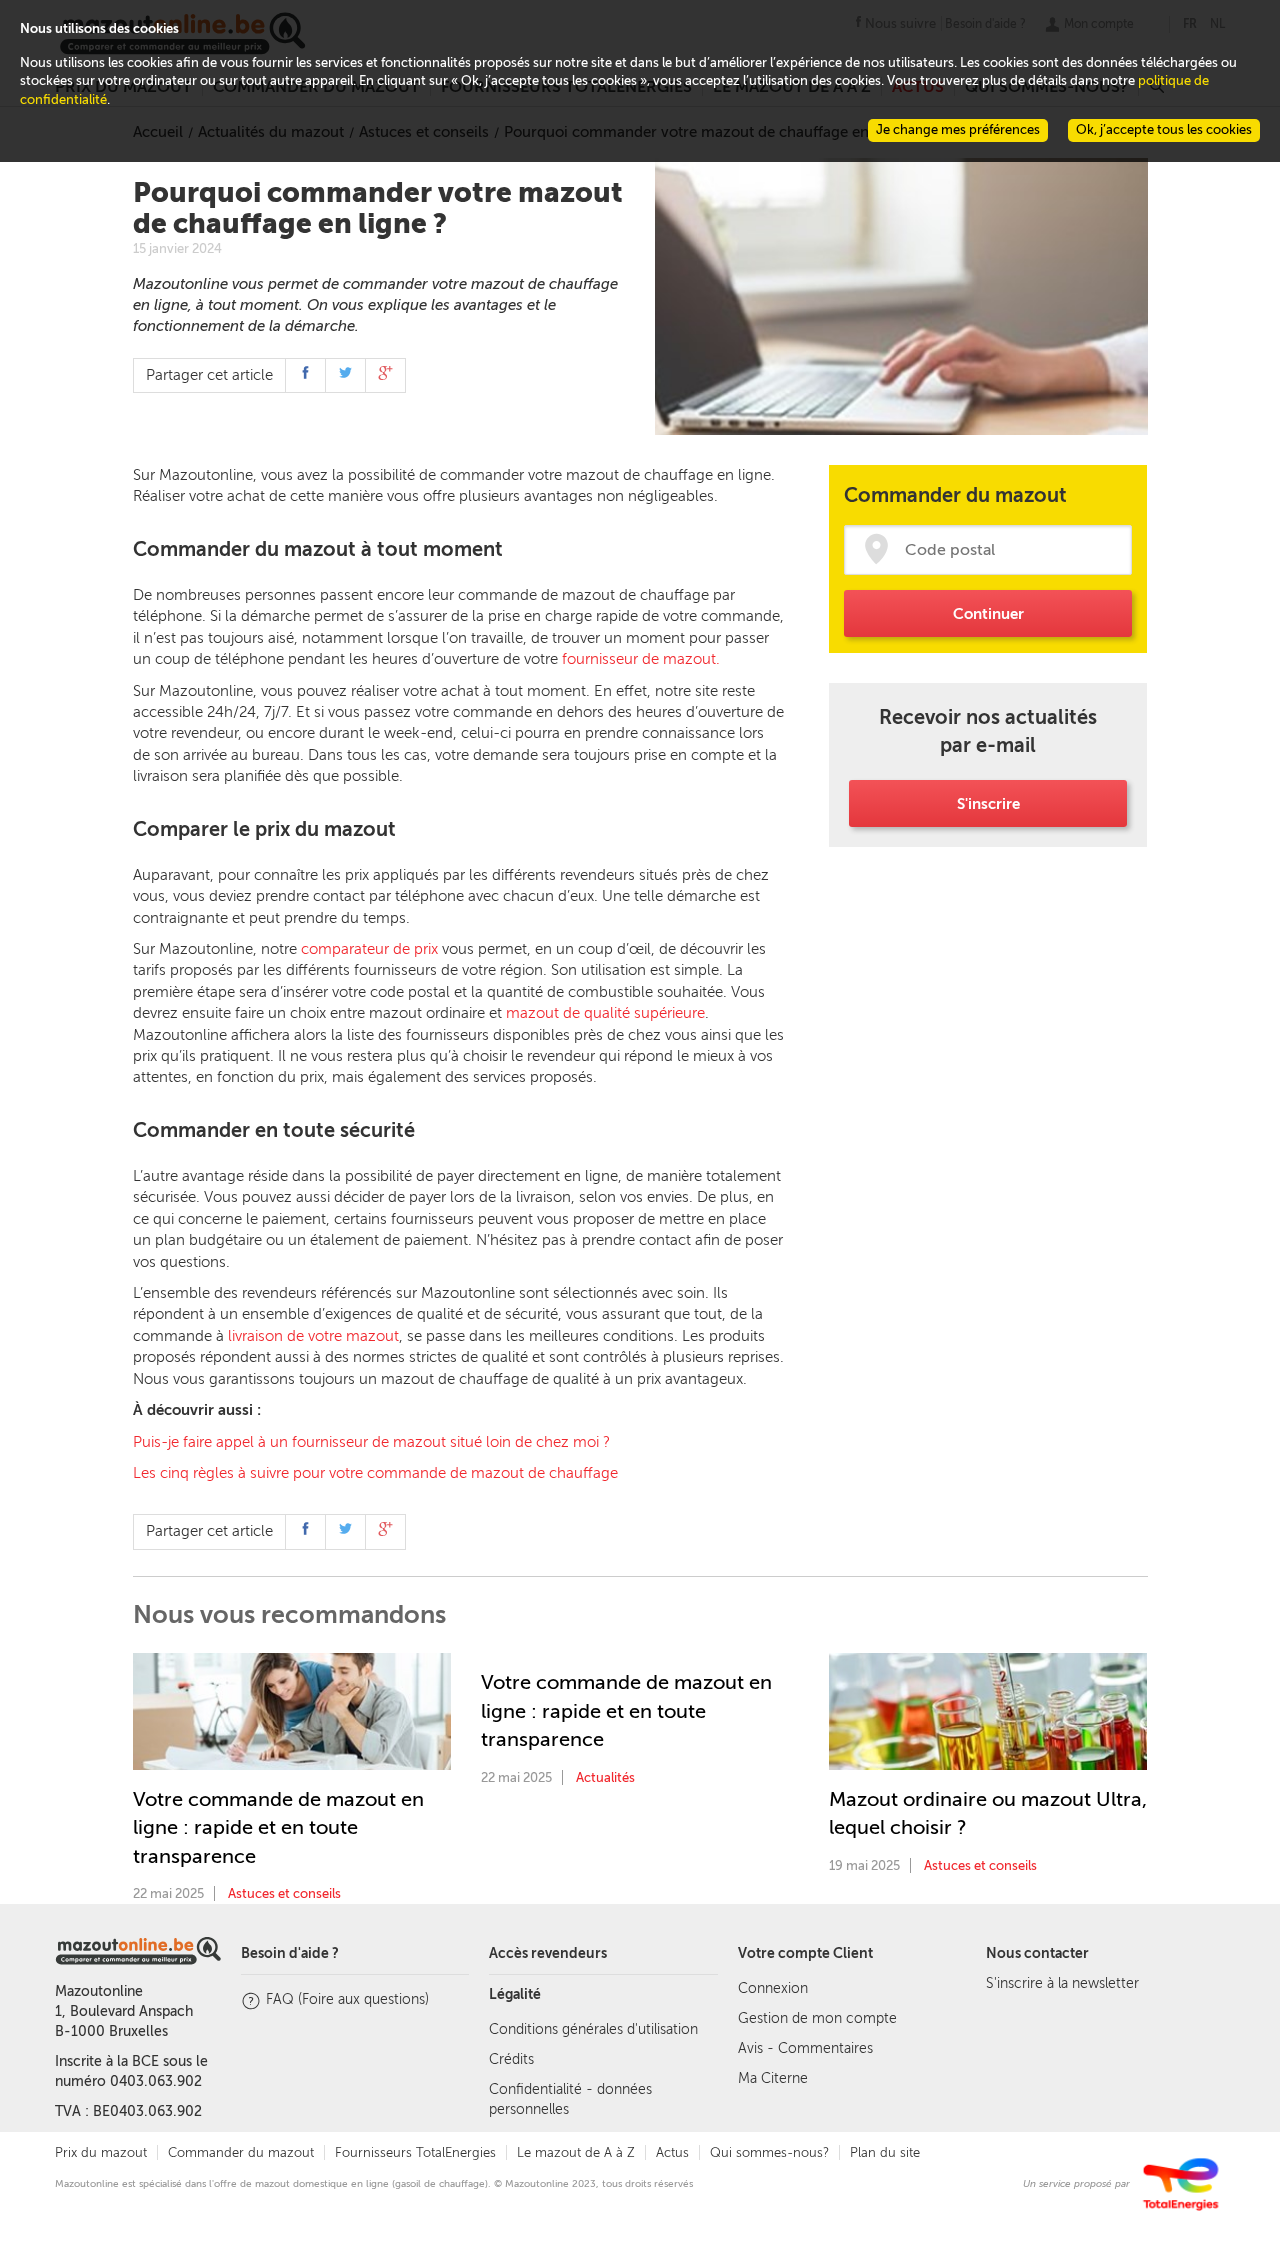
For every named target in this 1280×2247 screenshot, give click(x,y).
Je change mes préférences (958, 129)
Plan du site (885, 2152)
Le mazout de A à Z (576, 2152)
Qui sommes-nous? (769, 2152)
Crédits (511, 2059)
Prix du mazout (101, 2152)
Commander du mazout (241, 2152)
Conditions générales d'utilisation (593, 2029)
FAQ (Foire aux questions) (347, 1999)
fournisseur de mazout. (641, 659)
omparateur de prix (373, 949)
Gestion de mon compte (817, 2018)
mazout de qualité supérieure (605, 1013)
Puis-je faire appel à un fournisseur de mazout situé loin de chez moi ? (371, 1442)
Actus (672, 2152)
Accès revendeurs (548, 1953)
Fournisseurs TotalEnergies (415, 2152)
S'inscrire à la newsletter (1062, 1983)
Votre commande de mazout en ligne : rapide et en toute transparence (278, 1827)
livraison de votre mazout (313, 1336)
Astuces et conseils (284, 1893)
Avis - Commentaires (805, 2048)
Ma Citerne (773, 2078)
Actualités (605, 1777)
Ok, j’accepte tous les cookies (1164, 129)
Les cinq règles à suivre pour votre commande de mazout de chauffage (375, 1473)
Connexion (773, 1988)
